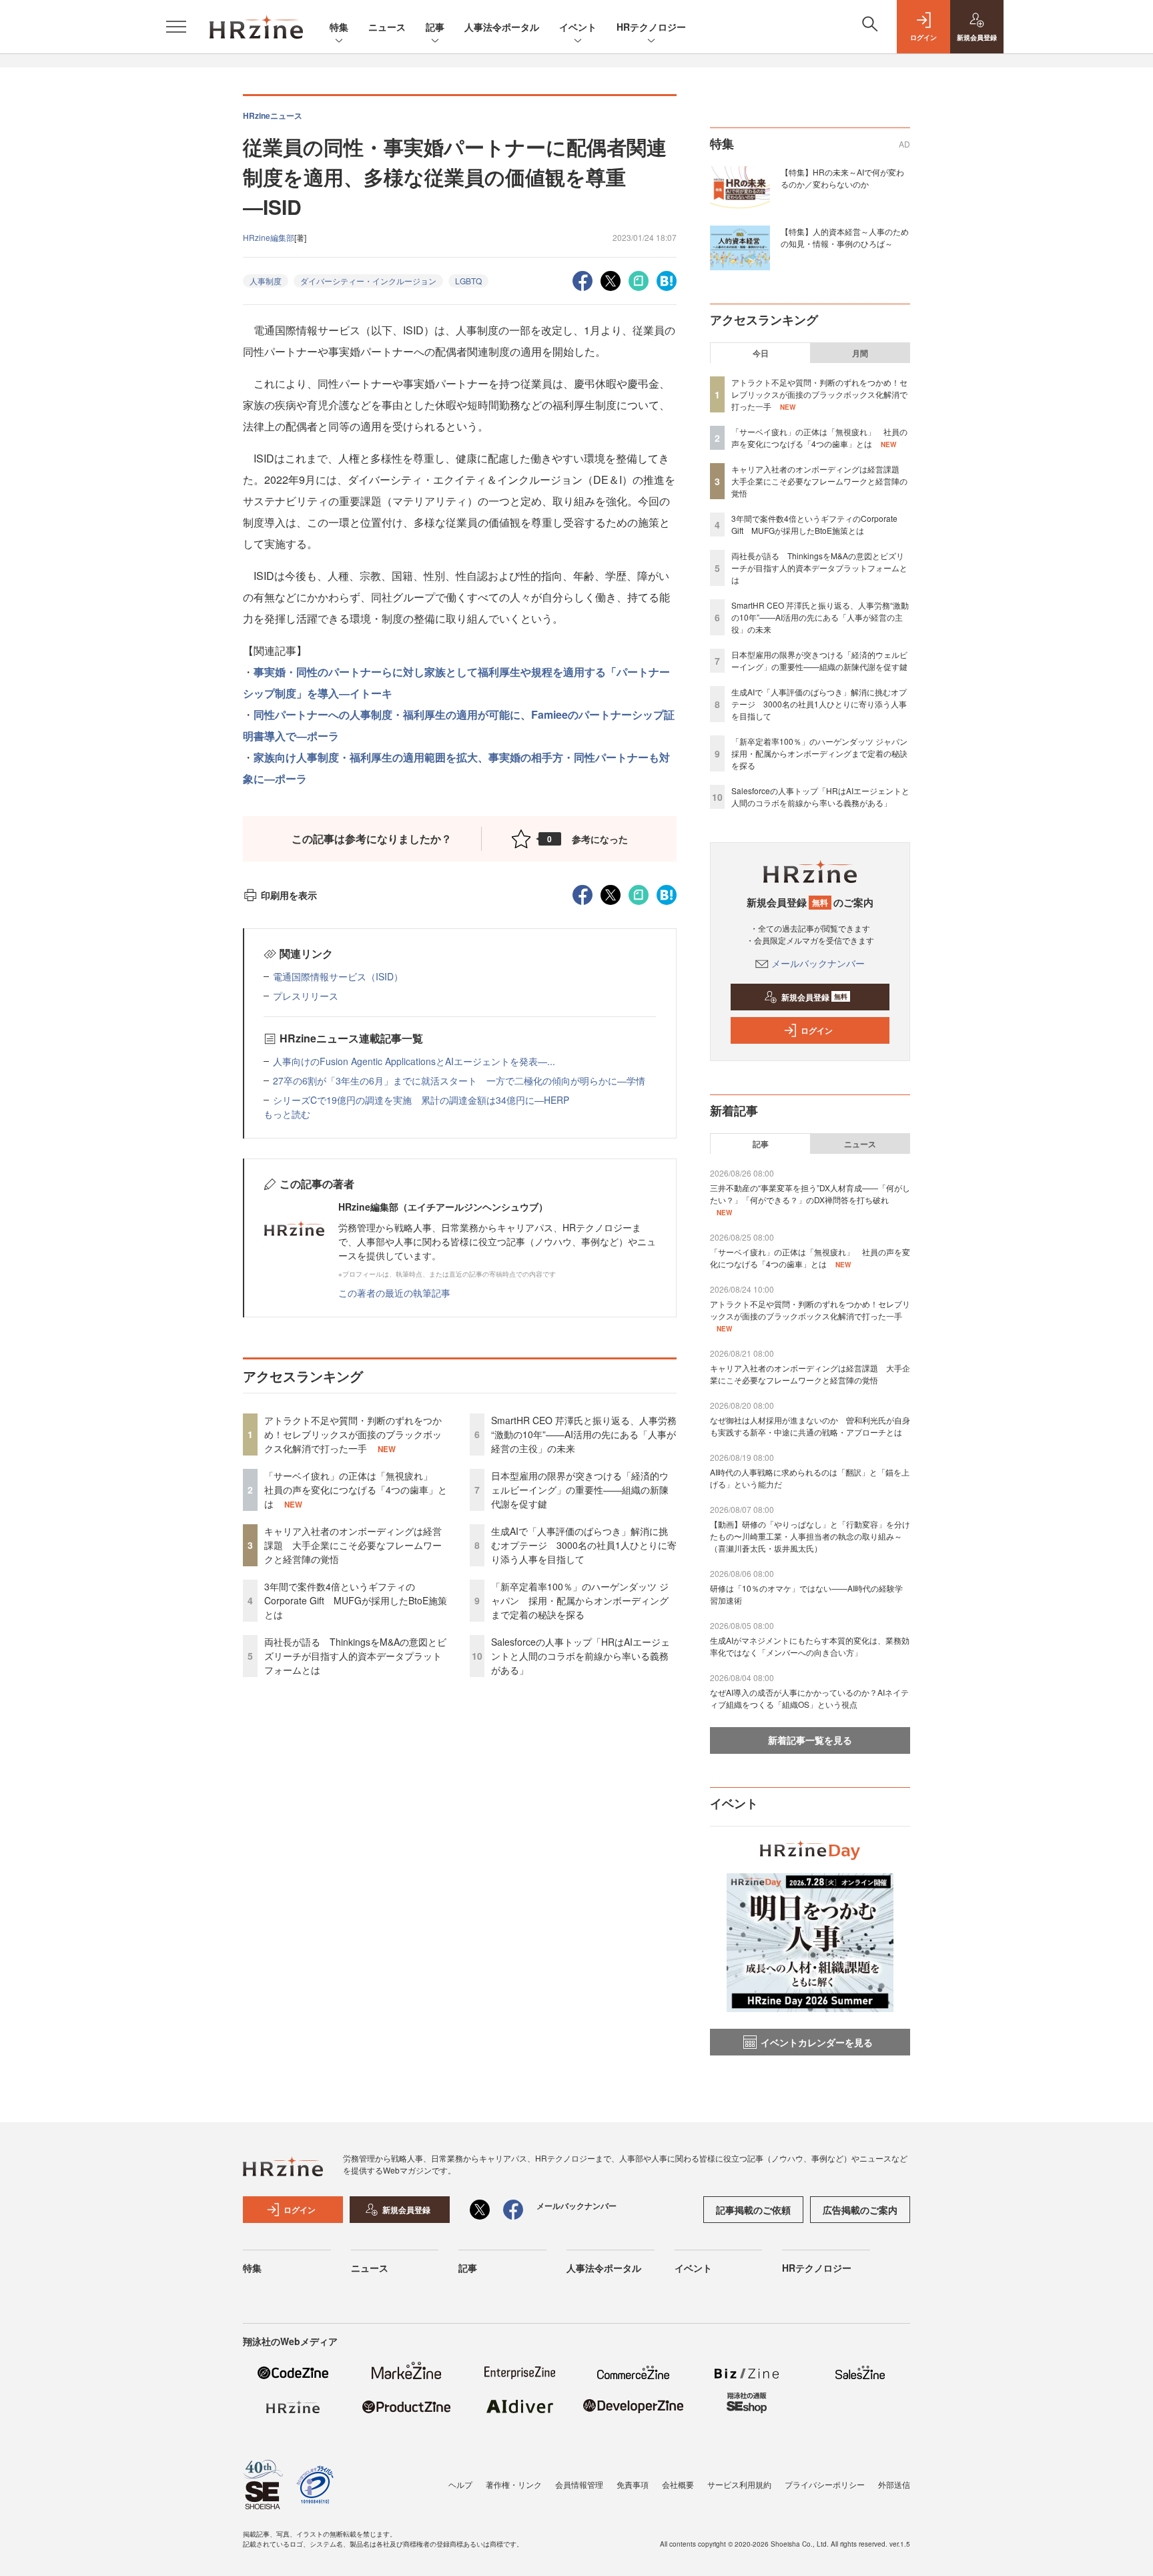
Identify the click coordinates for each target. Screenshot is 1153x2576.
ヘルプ (460, 2484)
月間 (860, 353)
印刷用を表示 (289, 895)
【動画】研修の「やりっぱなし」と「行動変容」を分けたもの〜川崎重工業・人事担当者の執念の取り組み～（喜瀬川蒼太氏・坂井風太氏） (810, 1536)
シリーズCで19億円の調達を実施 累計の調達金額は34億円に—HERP (421, 1100)
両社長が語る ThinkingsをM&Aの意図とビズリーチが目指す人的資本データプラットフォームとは (355, 1656)
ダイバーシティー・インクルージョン (368, 281)
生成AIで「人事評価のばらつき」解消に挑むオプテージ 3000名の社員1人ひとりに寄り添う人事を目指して (584, 1545)
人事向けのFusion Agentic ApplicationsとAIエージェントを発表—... (414, 1061)
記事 (435, 27)
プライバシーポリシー (825, 2484)
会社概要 (678, 2484)
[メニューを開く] (176, 27)
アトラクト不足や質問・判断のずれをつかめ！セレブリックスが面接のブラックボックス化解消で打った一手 (353, 1434)
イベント (578, 27)
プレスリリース (306, 996)
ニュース (387, 27)
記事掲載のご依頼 (753, 2210)
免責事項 (633, 2484)
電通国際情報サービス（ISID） (338, 976)
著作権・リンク (514, 2484)
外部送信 (894, 2484)
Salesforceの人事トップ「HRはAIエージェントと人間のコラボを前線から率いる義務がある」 (581, 1656)
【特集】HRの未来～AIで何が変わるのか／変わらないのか (842, 178)
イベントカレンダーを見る (817, 2042)
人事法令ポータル (502, 27)
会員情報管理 (579, 2484)
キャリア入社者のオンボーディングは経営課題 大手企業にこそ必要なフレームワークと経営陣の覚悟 (353, 1545)
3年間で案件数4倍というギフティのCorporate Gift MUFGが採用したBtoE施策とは (356, 1600)
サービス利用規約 (739, 2484)
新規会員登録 (814, 997)
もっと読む (287, 1114)
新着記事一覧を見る (810, 1740)
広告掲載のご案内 (860, 2210)
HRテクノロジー (651, 27)
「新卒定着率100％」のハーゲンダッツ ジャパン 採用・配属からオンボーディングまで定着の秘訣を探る (580, 1600)
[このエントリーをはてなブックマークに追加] (667, 279)
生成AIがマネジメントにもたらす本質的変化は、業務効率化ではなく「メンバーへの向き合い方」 (810, 1646)
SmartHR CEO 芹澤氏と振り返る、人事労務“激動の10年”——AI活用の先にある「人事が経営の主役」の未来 (584, 1434)
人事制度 (266, 281)
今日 (761, 353)
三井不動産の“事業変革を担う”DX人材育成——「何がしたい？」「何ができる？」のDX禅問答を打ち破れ (810, 1194)
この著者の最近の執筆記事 (394, 1293)
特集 (339, 27)
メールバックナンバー (818, 963)
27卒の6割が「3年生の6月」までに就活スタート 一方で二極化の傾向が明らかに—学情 (459, 1080)
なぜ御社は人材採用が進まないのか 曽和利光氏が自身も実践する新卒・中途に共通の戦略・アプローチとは (810, 1426)
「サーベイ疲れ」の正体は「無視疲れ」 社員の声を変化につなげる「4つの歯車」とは (356, 1490)
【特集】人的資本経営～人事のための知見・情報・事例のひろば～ (845, 237)
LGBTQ (468, 281)
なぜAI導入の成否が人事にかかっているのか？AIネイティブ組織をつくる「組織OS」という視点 (809, 1698)
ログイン (817, 1030)
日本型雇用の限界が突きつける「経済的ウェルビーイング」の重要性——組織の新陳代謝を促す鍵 (580, 1490)
